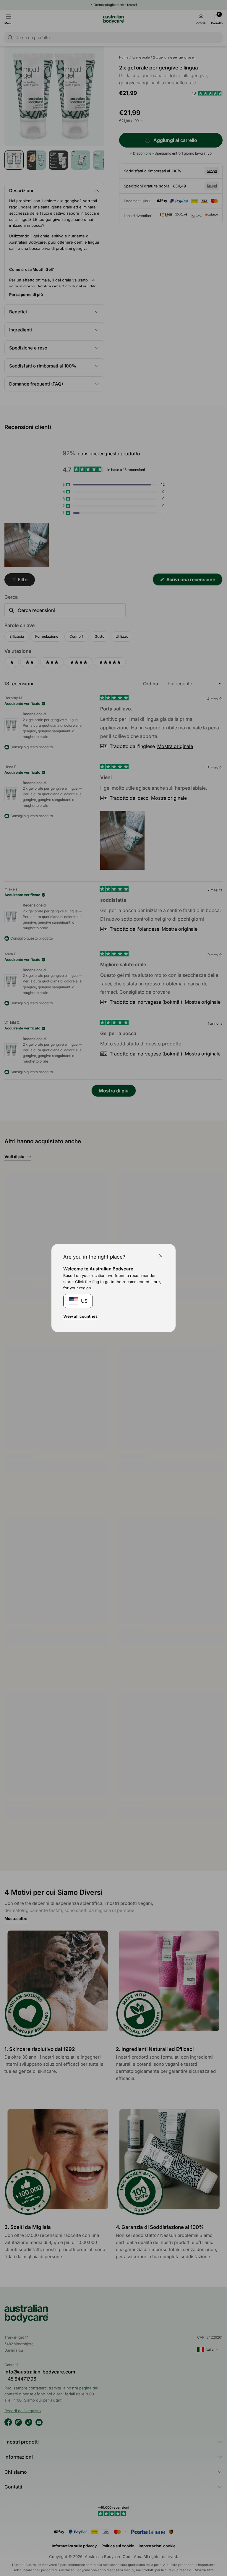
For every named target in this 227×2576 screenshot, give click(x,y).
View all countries (80, 1316)
